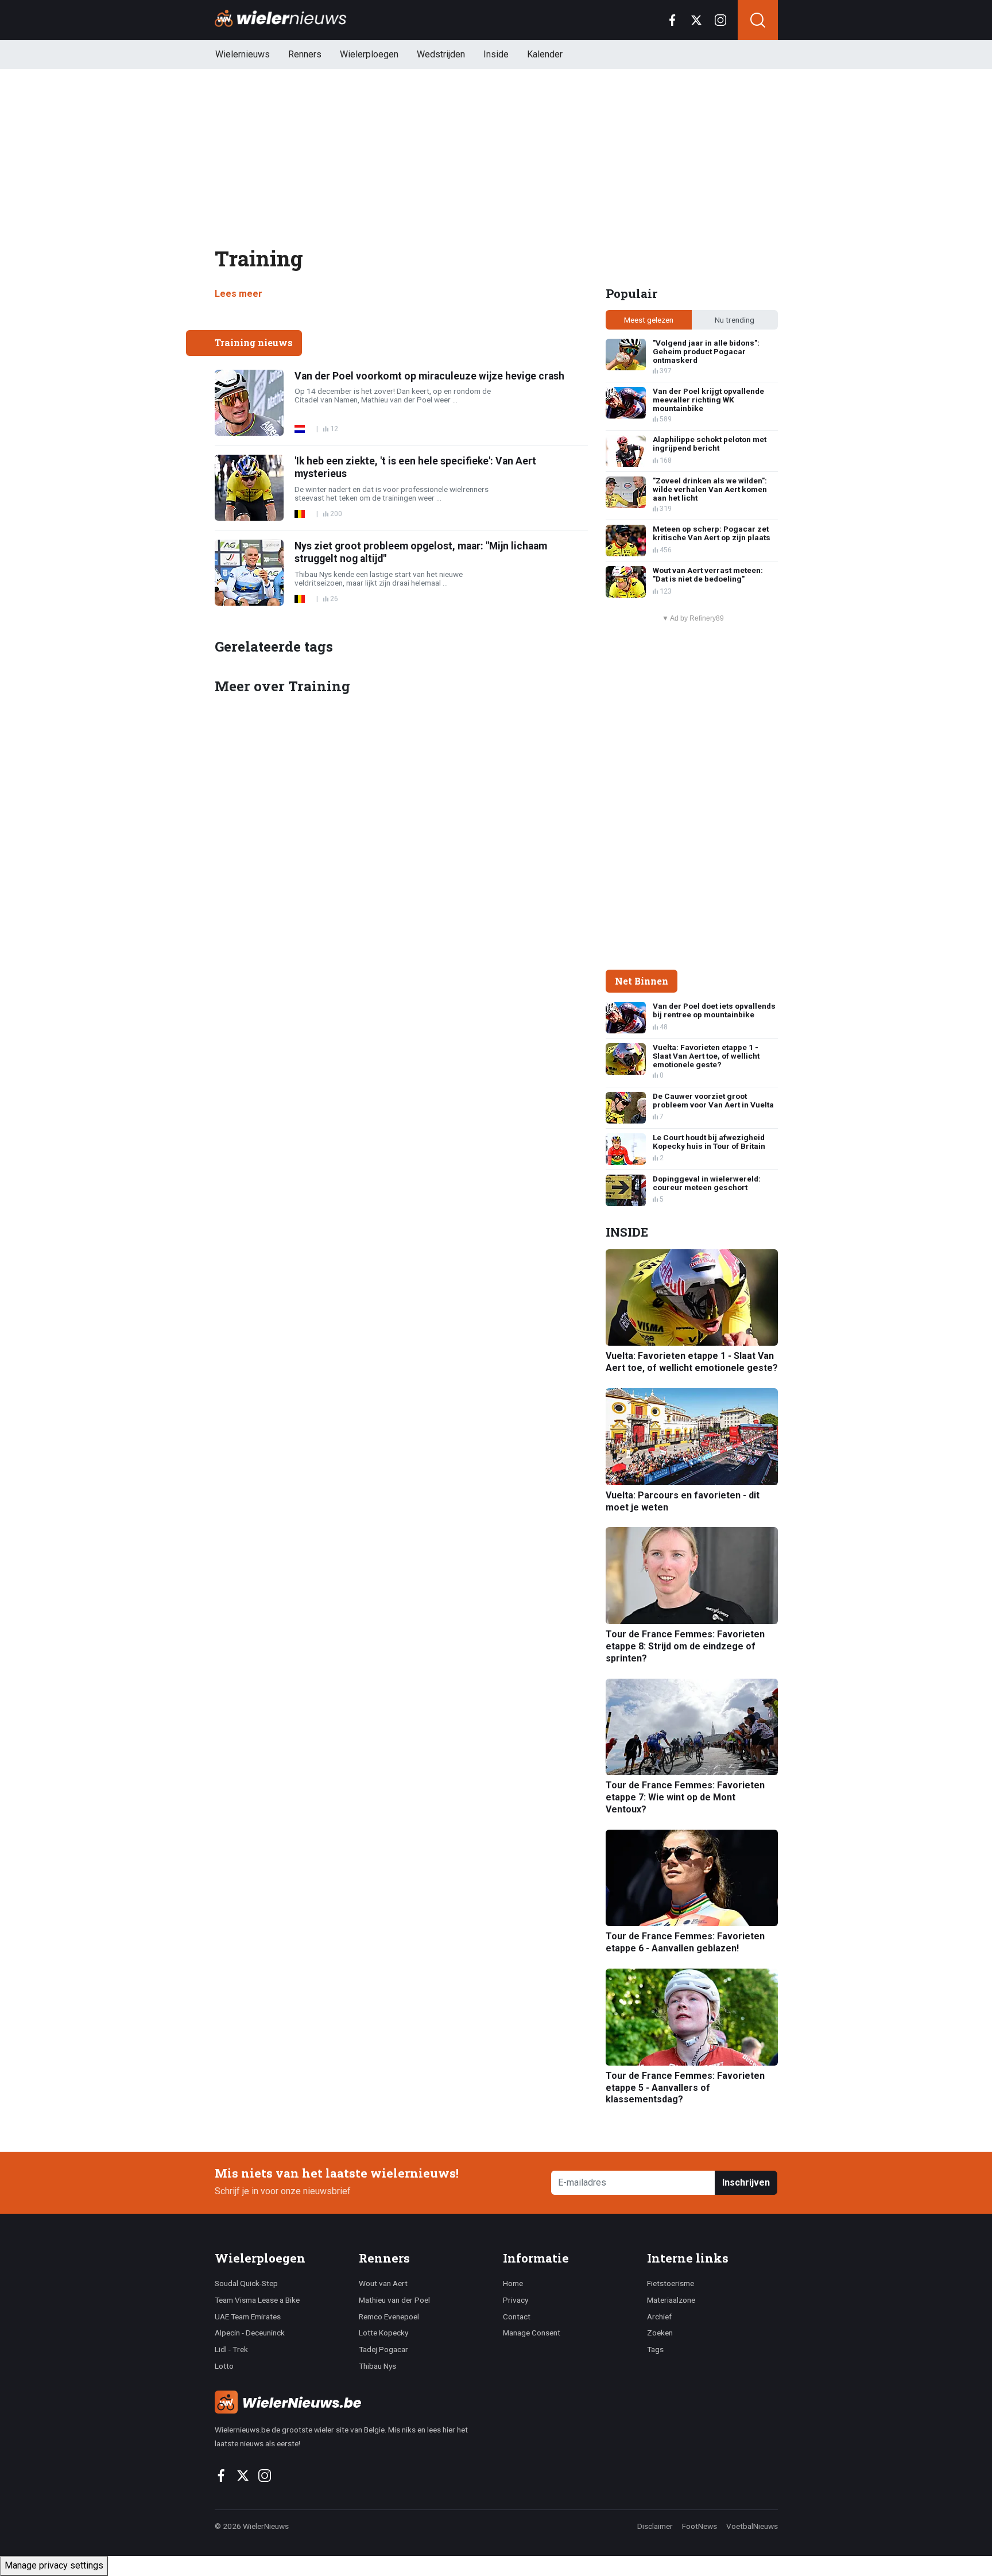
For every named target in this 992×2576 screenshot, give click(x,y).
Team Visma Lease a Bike (257, 2300)
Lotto (224, 2366)
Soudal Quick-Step (246, 2283)
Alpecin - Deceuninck (250, 2333)
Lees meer (239, 294)
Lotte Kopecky (383, 2333)
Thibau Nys (377, 2366)
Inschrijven (746, 2182)
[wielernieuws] (352, 2402)
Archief (659, 2317)
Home (513, 2283)
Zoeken (660, 2333)
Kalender (545, 54)
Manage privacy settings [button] (54, 2565)
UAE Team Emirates (248, 2317)
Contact (517, 2317)
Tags (655, 2349)
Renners (305, 54)
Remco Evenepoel (389, 2317)
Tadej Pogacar (383, 2349)
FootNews (700, 2526)
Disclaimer (655, 2526)
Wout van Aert (383, 2283)
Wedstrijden (441, 54)
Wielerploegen (369, 54)
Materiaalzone (671, 2300)
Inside (496, 54)
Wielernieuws (243, 54)
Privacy (516, 2300)
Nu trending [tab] (735, 320)
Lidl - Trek (231, 2349)
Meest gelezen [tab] (649, 320)
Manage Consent (532, 2333)
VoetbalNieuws (752, 2526)
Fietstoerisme (671, 2283)
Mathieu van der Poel (394, 2300)
